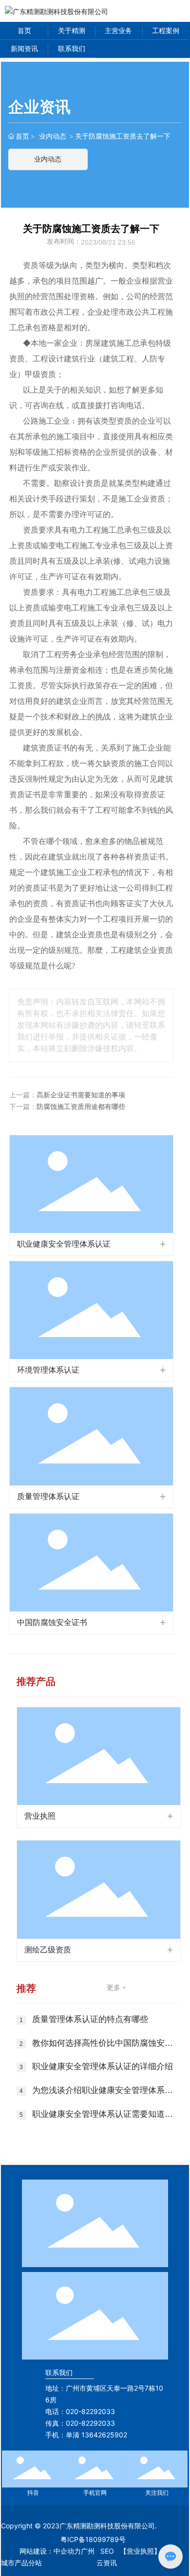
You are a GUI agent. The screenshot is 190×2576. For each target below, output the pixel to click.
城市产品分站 (21, 2563)
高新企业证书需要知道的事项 (81, 1095)
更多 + (116, 1988)
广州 (88, 2551)
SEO (107, 2551)
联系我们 (59, 2372)
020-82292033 (90, 2411)
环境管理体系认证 (48, 1370)
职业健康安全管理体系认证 (64, 1244)
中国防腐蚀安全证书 (52, 1622)
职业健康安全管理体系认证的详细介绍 (103, 2066)
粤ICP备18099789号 (93, 2539)
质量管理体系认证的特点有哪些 (90, 2019)
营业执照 (40, 1816)
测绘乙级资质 (48, 1950)
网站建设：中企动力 (50, 2551)
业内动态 (53, 136)
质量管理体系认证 (48, 1496)
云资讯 (107, 2563)
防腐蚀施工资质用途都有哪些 (81, 1107)
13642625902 (104, 2435)
